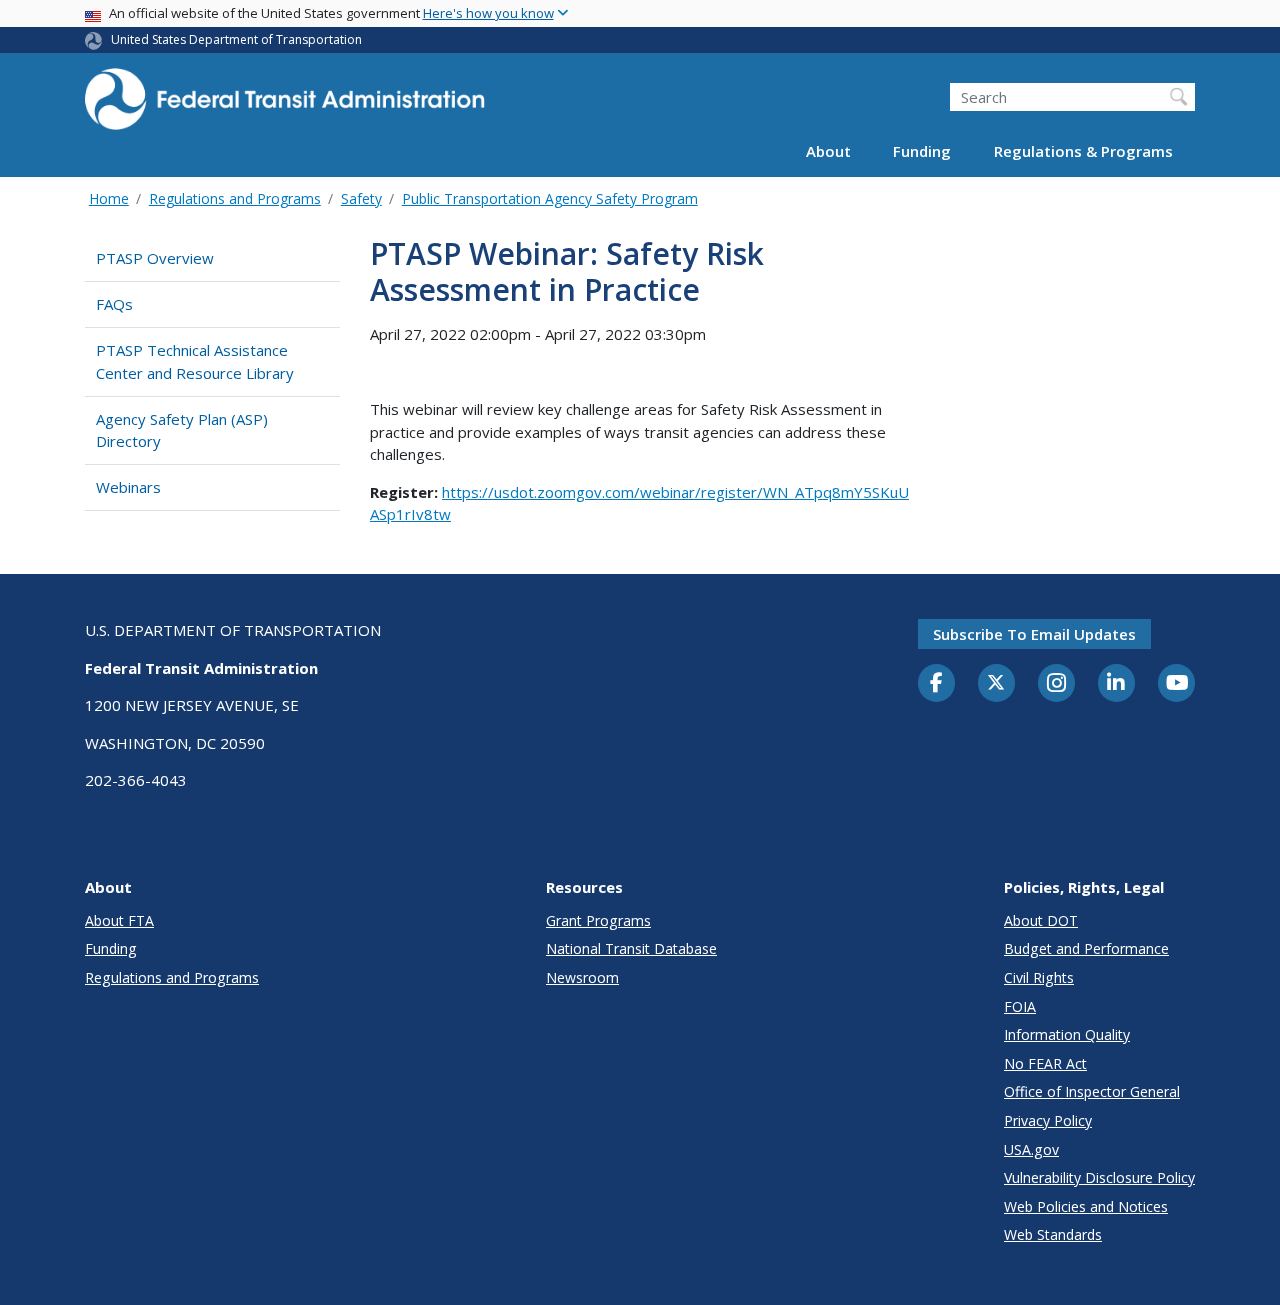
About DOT (1041, 920)
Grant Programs (598, 920)
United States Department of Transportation (236, 39)
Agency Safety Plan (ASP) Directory (182, 430)
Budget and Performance (1086, 948)
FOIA (1020, 1006)
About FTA (119, 920)
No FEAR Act (1045, 1063)
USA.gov (1031, 1149)
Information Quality (1067, 1034)
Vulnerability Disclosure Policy (1099, 1177)
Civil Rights (1039, 977)
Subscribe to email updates (1034, 634)
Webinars (128, 487)
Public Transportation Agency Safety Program (550, 198)
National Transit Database (631, 948)
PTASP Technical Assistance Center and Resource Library (195, 361)
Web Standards (1053, 1234)
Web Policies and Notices (1086, 1206)
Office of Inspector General (1092, 1091)
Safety (361, 198)
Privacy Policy (1048, 1120)
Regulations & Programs (1083, 152)
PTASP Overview (155, 258)
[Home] (285, 105)
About (828, 152)
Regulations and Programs (235, 198)
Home (109, 198)
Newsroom (582, 977)
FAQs (114, 304)
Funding (922, 152)
